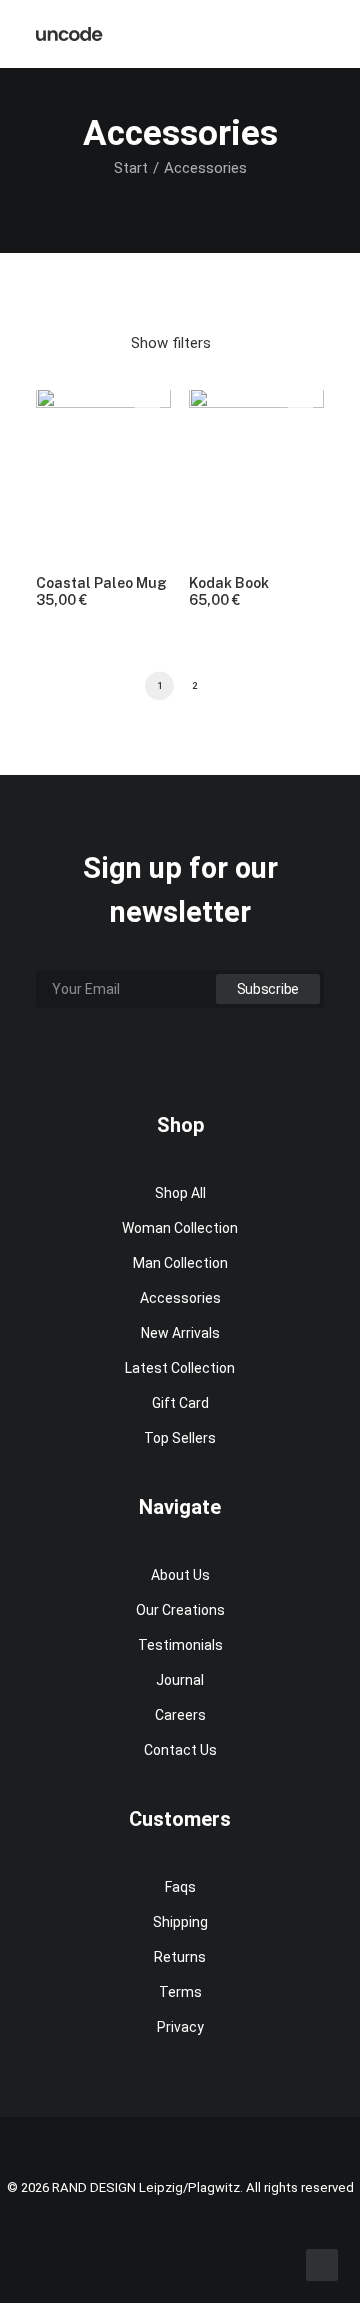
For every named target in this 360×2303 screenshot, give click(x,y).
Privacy (180, 2027)
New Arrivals (180, 1333)
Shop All (180, 1193)
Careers (180, 1715)
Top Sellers (180, 1438)
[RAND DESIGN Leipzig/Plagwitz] (70, 34)
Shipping (180, 1922)
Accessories (180, 1298)
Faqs (180, 1887)
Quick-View (147, 411)
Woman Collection (180, 1228)
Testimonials (180, 1645)
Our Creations (180, 1610)
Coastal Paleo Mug (101, 591)
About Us (180, 1575)
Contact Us (180, 1750)
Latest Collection (180, 1368)
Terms (180, 1992)
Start (131, 168)
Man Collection (180, 1263)
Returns (180, 1957)
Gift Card (180, 1403)
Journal (180, 1680)
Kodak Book (229, 591)
